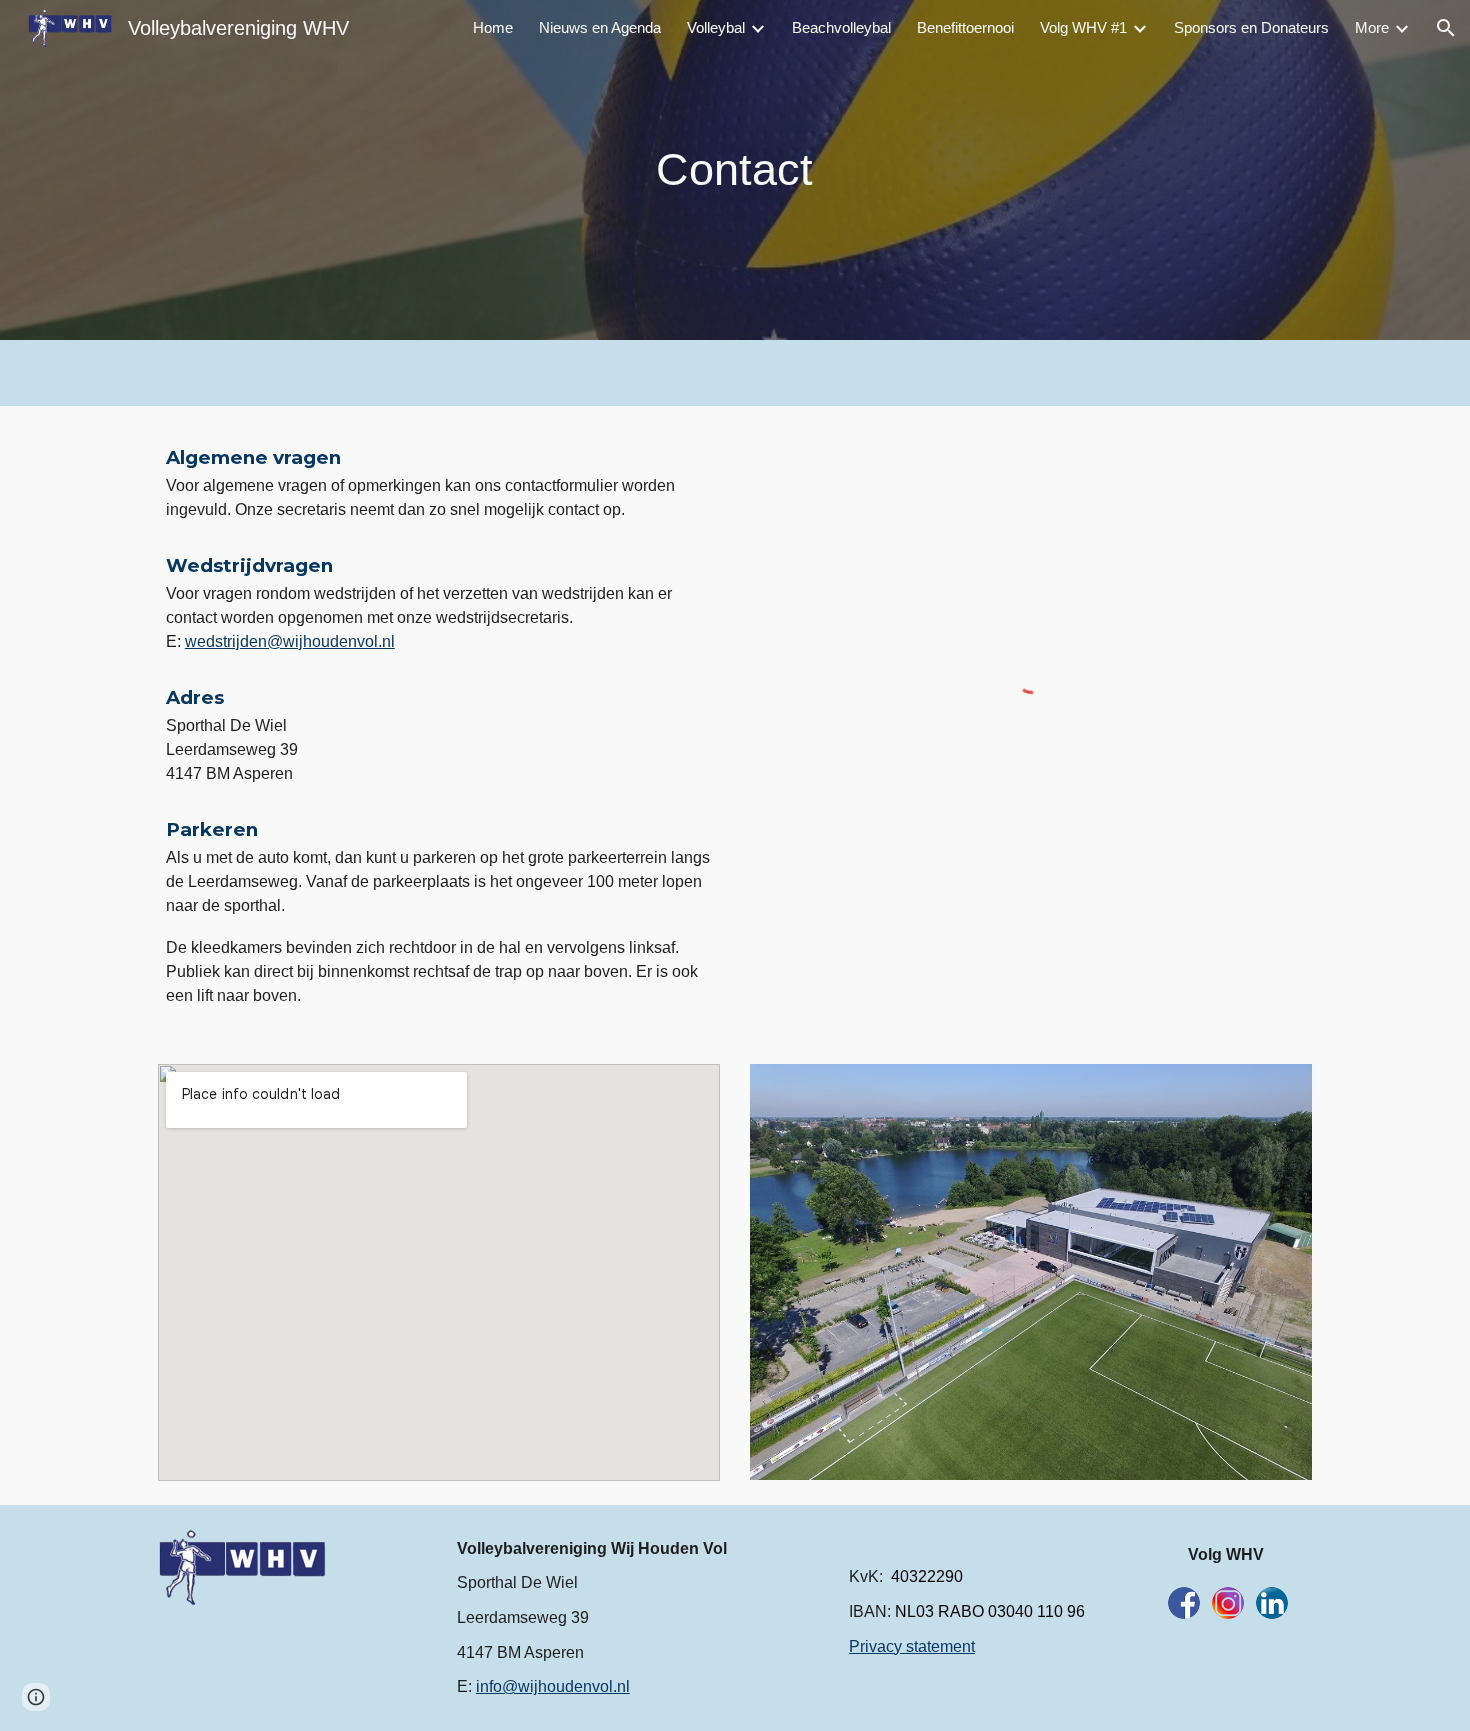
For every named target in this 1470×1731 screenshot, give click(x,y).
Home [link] (493, 28)
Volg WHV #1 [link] (1083, 28)
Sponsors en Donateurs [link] (1251, 28)
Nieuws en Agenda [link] (600, 28)
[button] (1446, 28)
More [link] (1372, 28)
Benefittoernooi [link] (965, 28)
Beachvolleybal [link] (841, 28)
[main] (735, 170)
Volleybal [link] (716, 28)
